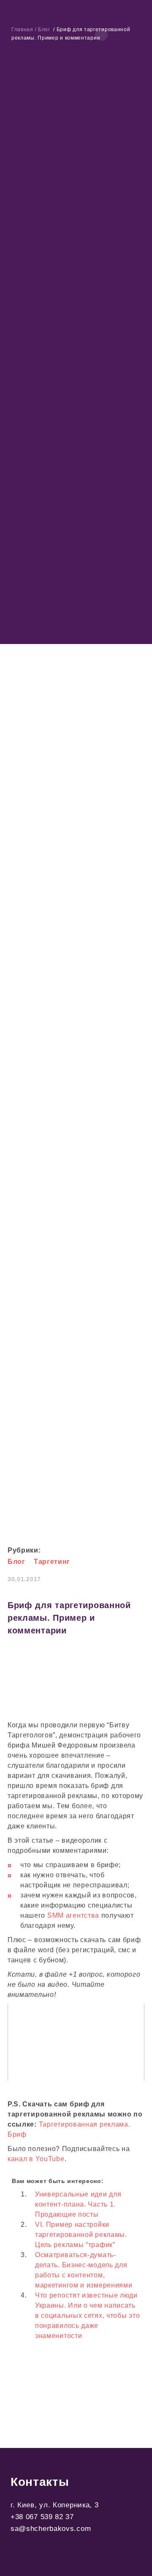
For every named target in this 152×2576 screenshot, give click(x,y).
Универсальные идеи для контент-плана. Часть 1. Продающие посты (78, 2204)
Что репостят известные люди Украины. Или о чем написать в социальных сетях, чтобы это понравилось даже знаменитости (87, 2315)
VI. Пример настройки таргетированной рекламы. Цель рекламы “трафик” (81, 2235)
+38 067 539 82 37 (42, 2517)
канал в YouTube (36, 2159)
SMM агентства (73, 1915)
